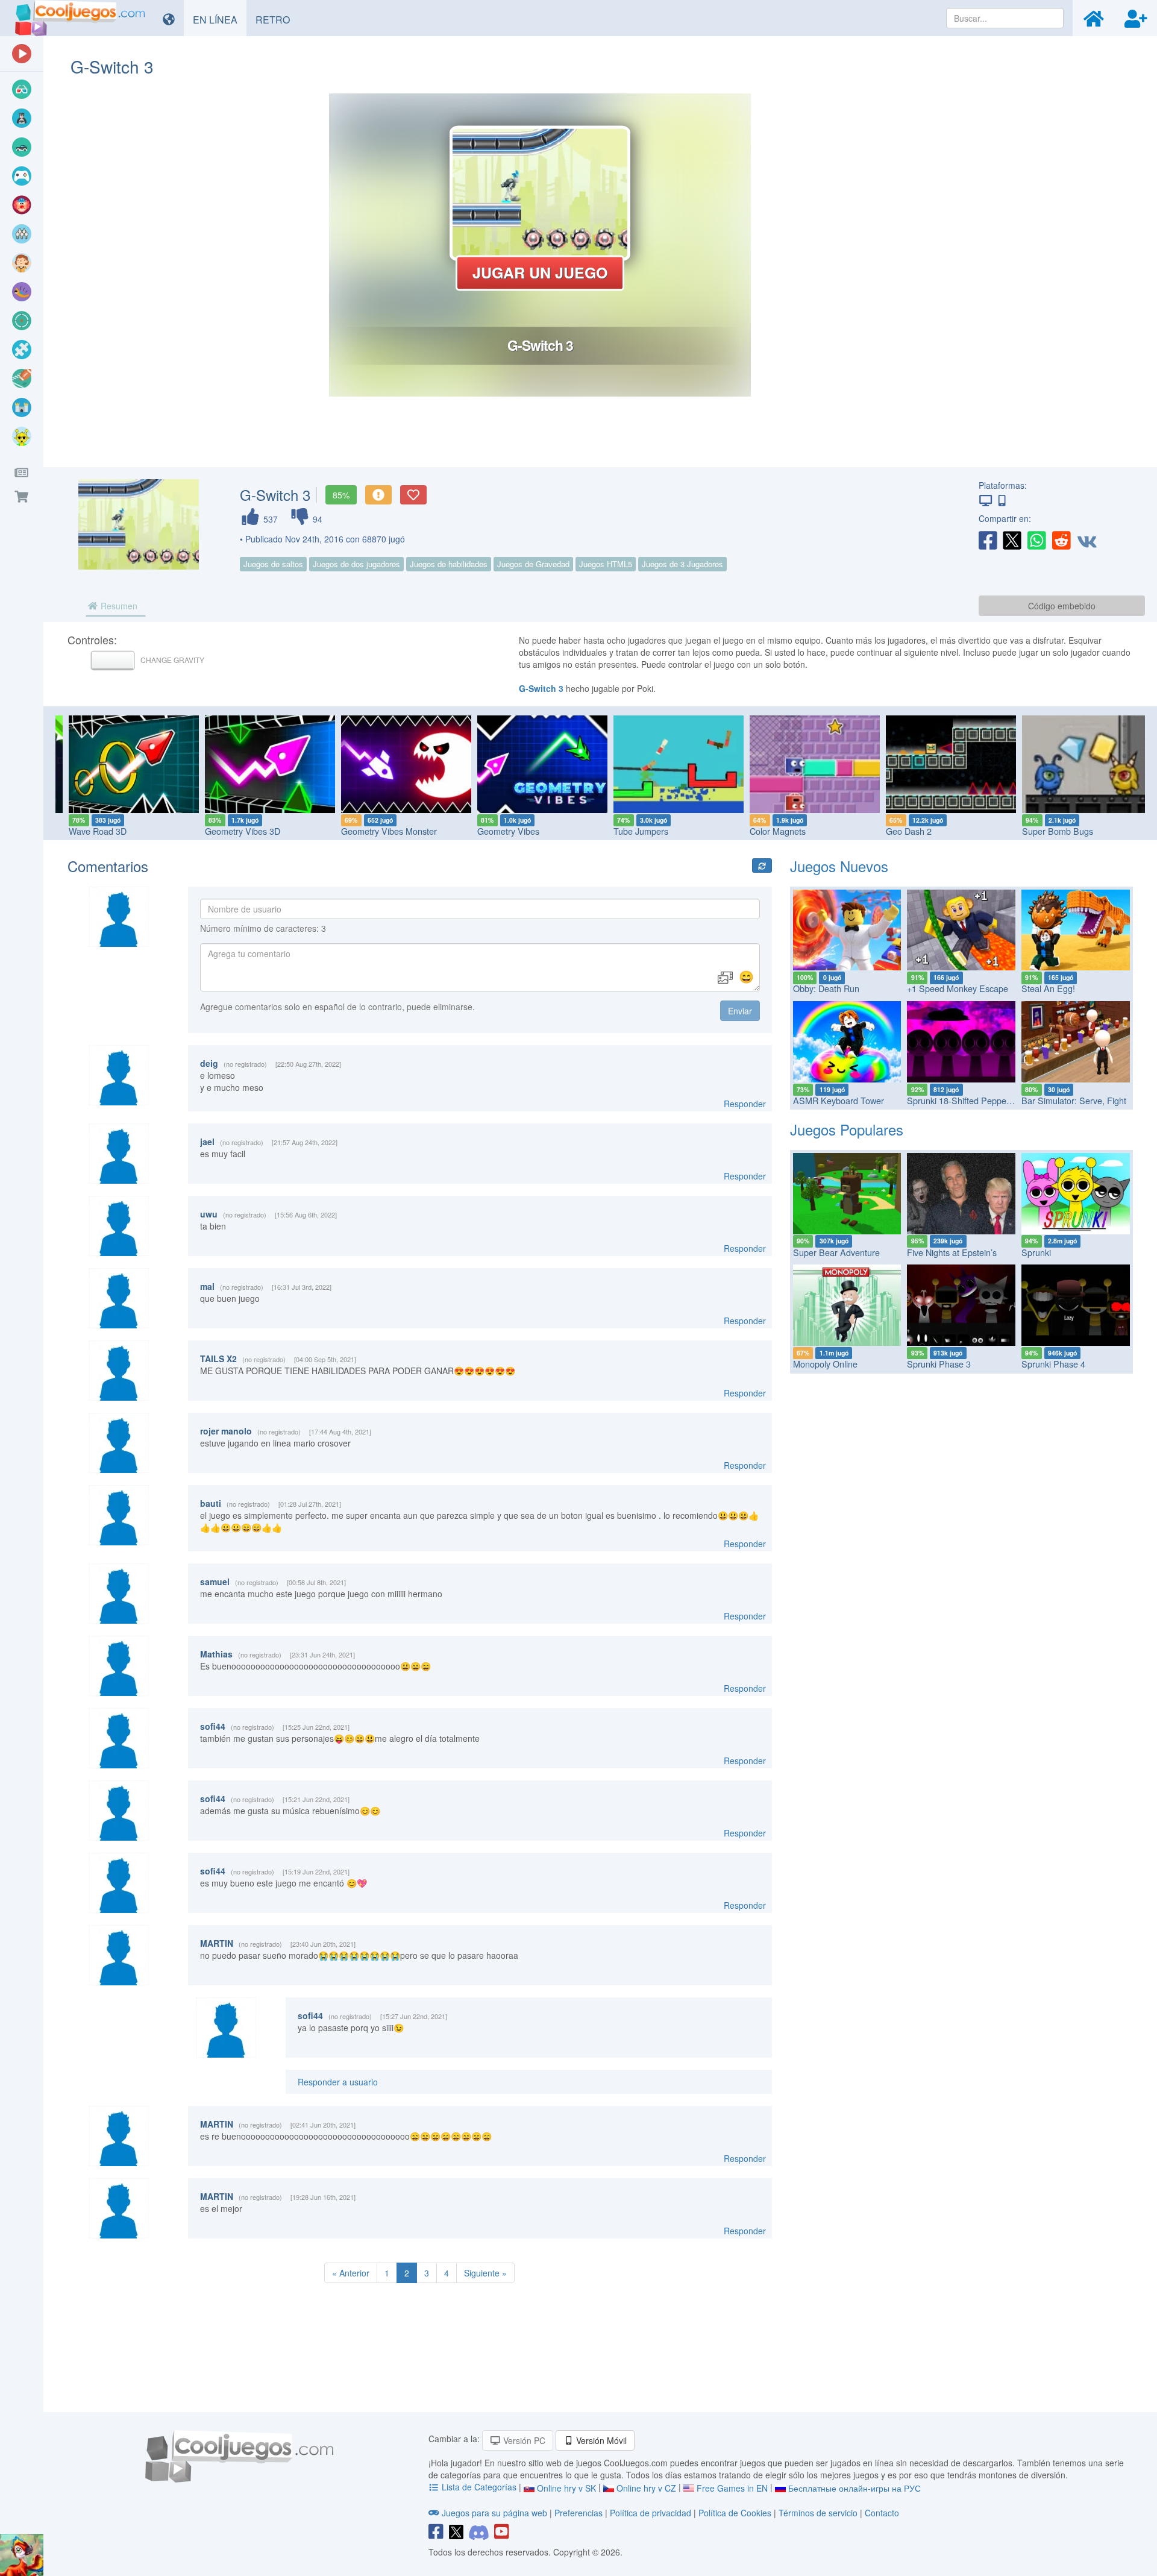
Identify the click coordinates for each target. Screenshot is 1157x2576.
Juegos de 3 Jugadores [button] (682, 564)
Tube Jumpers (631, 831)
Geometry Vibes (498, 831)
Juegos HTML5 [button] (606, 564)
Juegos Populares (847, 1129)
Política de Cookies (735, 2513)
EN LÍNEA (220, 19)
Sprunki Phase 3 (939, 1364)
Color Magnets (767, 831)
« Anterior (351, 2273)
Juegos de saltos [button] (273, 564)
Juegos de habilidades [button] (449, 564)
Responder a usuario (338, 2082)
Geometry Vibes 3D (232, 831)
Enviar (740, 1011)
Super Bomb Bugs (1047, 831)
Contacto (882, 2513)
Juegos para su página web (494, 2513)
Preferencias (580, 2513)
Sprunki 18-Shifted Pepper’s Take (972, 1100)
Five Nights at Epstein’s (952, 1252)
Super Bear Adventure (836, 1252)
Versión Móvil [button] (600, 2440)
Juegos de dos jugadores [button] (356, 564)
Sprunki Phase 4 (1053, 1364)
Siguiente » (485, 2273)
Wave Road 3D (87, 831)
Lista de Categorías (479, 2487)
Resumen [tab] (118, 606)
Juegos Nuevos (839, 866)
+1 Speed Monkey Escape (958, 988)
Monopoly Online (825, 1364)
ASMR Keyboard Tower (839, 1100)
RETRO (277, 19)
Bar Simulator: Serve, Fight (1074, 1100)
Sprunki (1036, 1252)
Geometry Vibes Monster (379, 831)
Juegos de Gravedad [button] (533, 564)
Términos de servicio (818, 2513)
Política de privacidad (651, 2513)
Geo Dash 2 (898, 831)
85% (341, 495)
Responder (745, 1104)
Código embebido (1062, 606)
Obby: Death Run (826, 988)
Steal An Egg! (1048, 988)
